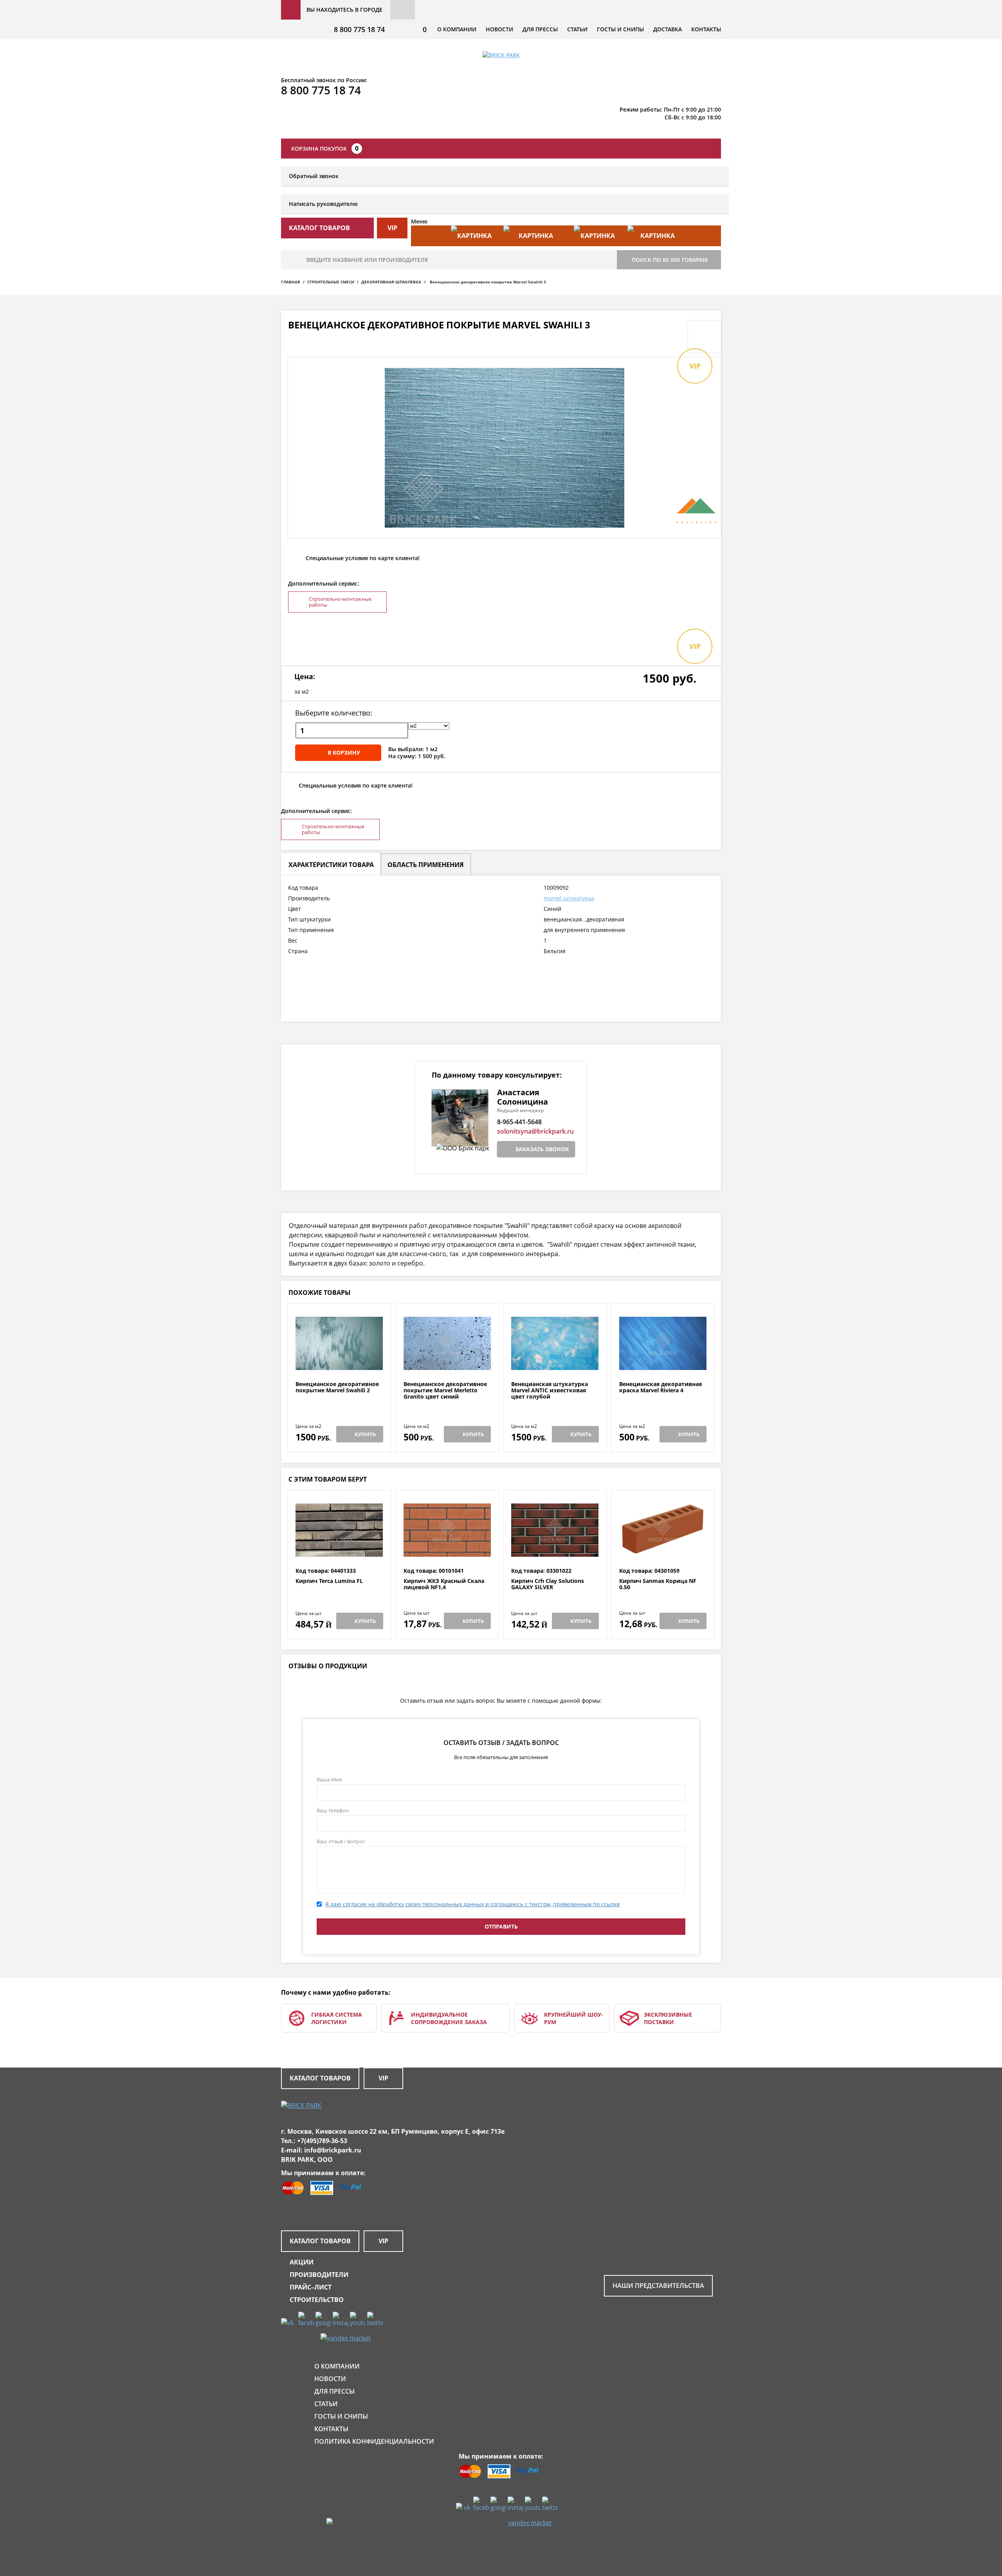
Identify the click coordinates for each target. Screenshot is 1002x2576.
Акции (302, 2262)
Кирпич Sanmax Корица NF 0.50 (658, 1584)
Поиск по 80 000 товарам (670, 260)
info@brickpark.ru (333, 2150)
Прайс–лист (311, 2287)
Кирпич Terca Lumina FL (329, 1581)
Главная (291, 282)
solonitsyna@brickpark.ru (535, 1131)
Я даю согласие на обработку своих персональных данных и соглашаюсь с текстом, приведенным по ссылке (473, 1904)
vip (392, 228)
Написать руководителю (323, 204)
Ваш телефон (333, 1810)
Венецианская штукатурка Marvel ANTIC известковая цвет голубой (550, 1390)
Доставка (668, 29)
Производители (319, 2275)
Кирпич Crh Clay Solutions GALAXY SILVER (548, 1584)
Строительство (317, 2300)
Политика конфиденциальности (374, 2441)
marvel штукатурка (569, 898)
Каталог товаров (320, 2078)
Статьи (577, 29)
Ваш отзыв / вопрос (341, 1841)
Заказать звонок (542, 1149)
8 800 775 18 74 (359, 29)
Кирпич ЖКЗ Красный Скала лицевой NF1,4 (444, 1584)
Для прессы (540, 29)
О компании (457, 29)
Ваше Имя (329, 1779)
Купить (365, 1434)
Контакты (706, 29)
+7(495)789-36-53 (322, 2141)
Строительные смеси (331, 282)
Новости (499, 29)
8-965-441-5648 (519, 1122)
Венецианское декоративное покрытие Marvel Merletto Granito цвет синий (445, 1390)
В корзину (344, 753)
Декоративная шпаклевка (391, 282)
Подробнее (339, 1362)
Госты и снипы (620, 29)
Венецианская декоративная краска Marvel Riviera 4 (660, 1387)
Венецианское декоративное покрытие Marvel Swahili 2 (337, 1387)
